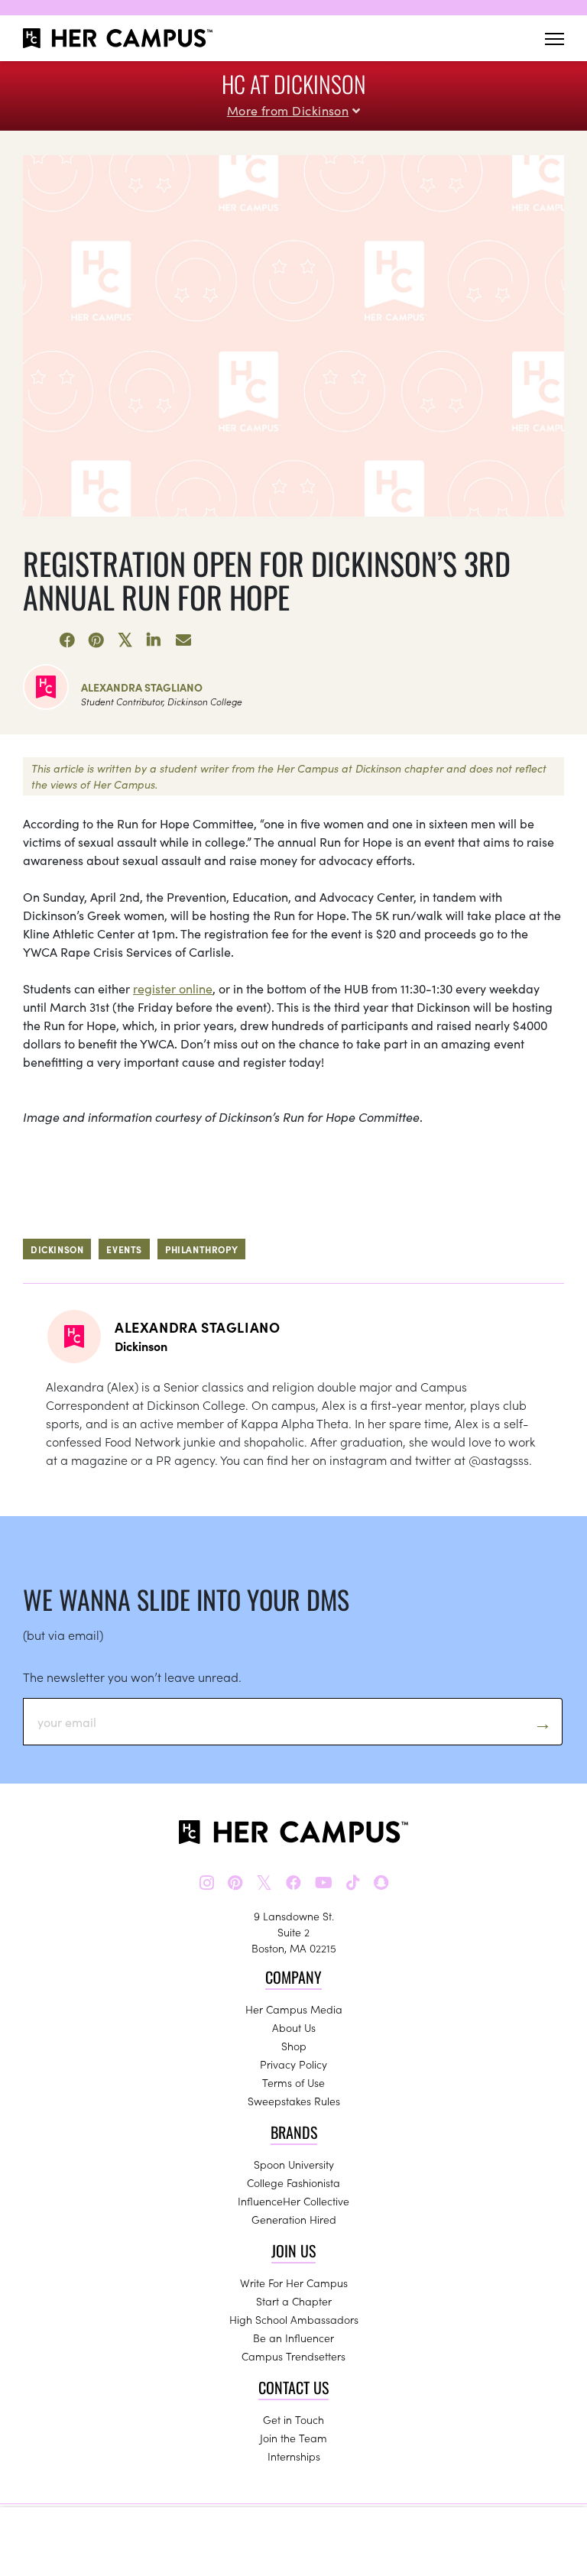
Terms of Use (293, 2082)
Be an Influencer (293, 2338)
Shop (294, 2046)
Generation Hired (294, 2219)
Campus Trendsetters (293, 2356)
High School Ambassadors (294, 2319)
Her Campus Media (294, 2009)
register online (173, 988)
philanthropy (201, 1249)
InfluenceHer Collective (293, 2201)
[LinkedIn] (154, 640)
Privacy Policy (293, 2064)
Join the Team (293, 2438)
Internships (294, 2456)
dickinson (57, 1249)
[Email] (183, 640)
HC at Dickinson (294, 84)
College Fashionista (293, 2182)
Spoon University (294, 2164)
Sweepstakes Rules (294, 2101)
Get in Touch (293, 2419)
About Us (294, 2027)
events (124, 1249)
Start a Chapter (294, 2301)
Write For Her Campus (294, 2283)
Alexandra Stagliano (142, 687)
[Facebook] (67, 640)
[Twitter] (125, 640)
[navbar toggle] (555, 39)
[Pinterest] (96, 640)
